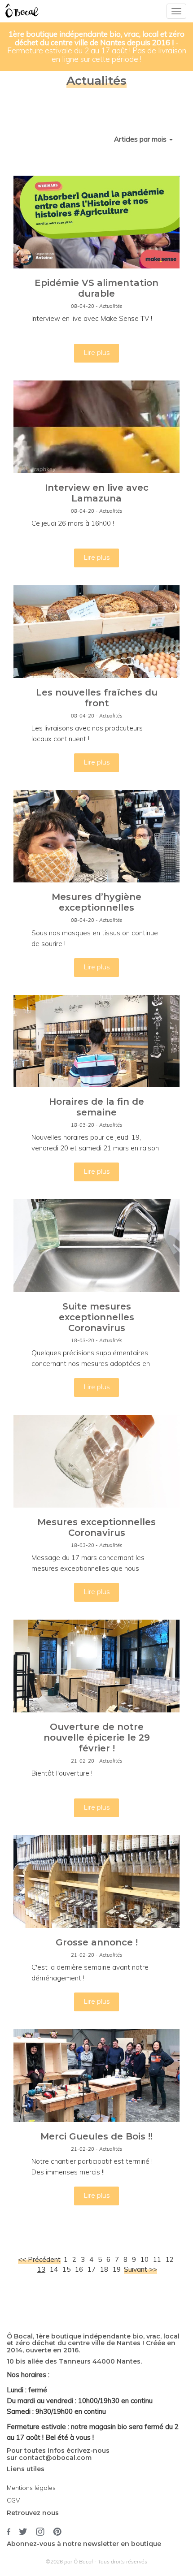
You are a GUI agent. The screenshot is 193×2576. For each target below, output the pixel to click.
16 (79, 2269)
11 (157, 2259)
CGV (13, 2500)
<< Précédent (39, 2259)
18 (104, 2269)
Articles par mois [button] (141, 139)
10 (145, 2259)
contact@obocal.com (55, 2458)
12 (170, 2259)
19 (117, 2269)
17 (92, 2269)
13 (41, 2269)
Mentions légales (31, 2488)
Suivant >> (140, 2269)
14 (54, 2269)
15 (66, 2269)
